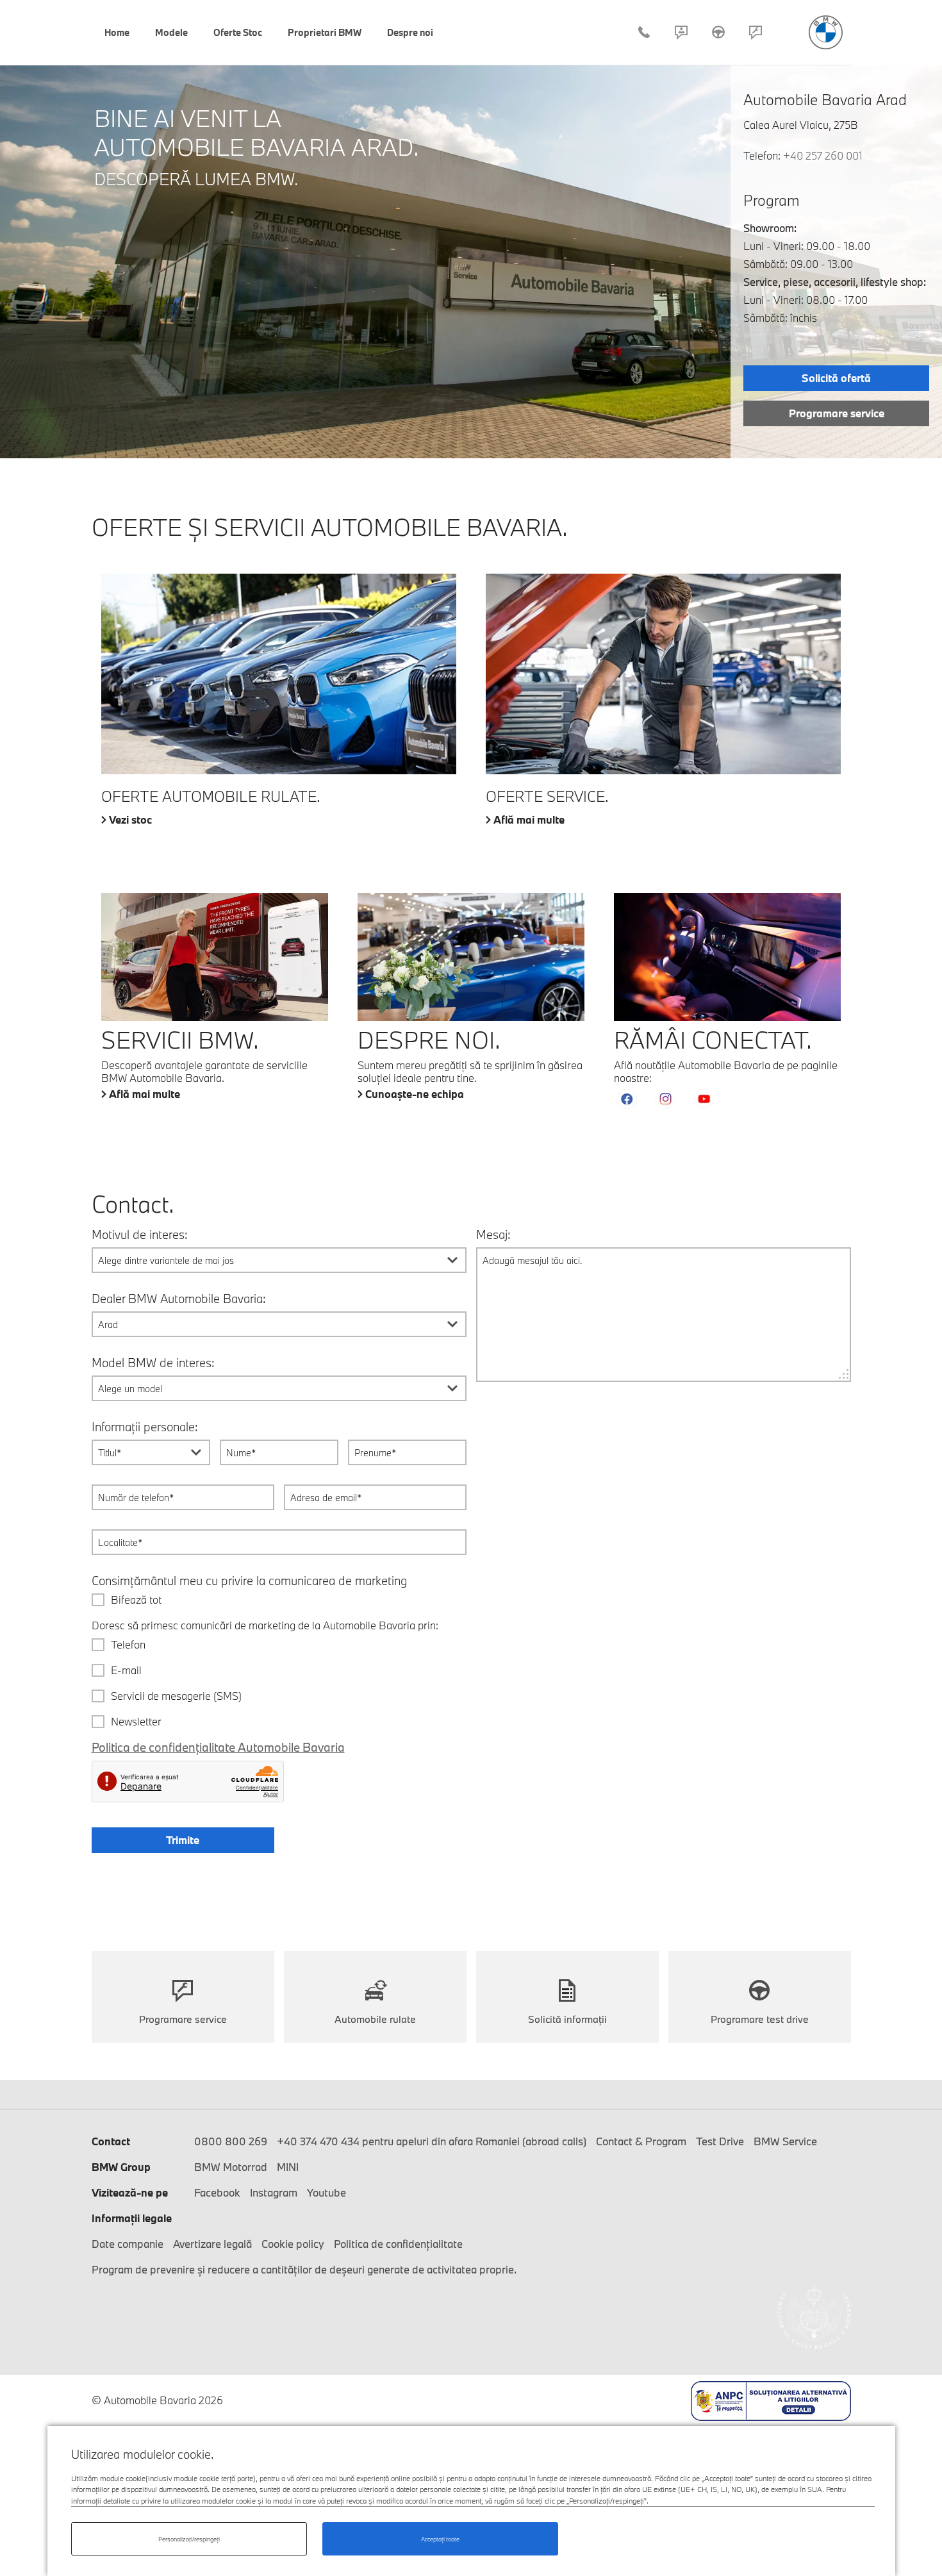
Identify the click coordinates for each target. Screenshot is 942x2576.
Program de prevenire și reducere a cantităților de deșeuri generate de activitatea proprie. (304, 2269)
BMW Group (121, 2167)
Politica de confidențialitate (398, 2244)
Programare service (756, 32)
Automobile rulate (375, 2019)
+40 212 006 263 (644, 32)
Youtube (326, 2192)
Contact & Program (681, 32)
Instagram (274, 2192)
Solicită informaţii (567, 2019)
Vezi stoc (130, 820)
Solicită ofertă (836, 378)
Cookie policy (293, 2244)
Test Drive (718, 32)
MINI (288, 2167)
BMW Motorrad (231, 2167)
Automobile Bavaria (826, 32)
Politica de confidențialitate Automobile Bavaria (218, 1747)
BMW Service (785, 2141)
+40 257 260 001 (823, 155)
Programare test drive (760, 2019)
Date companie (128, 2244)
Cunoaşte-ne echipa (415, 1094)
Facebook (217, 2192)
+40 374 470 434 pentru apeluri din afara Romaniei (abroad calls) (432, 2141)
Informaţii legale (132, 2218)
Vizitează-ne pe (130, 2192)
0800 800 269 (231, 2141)
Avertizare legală (212, 2244)
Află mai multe (529, 820)
